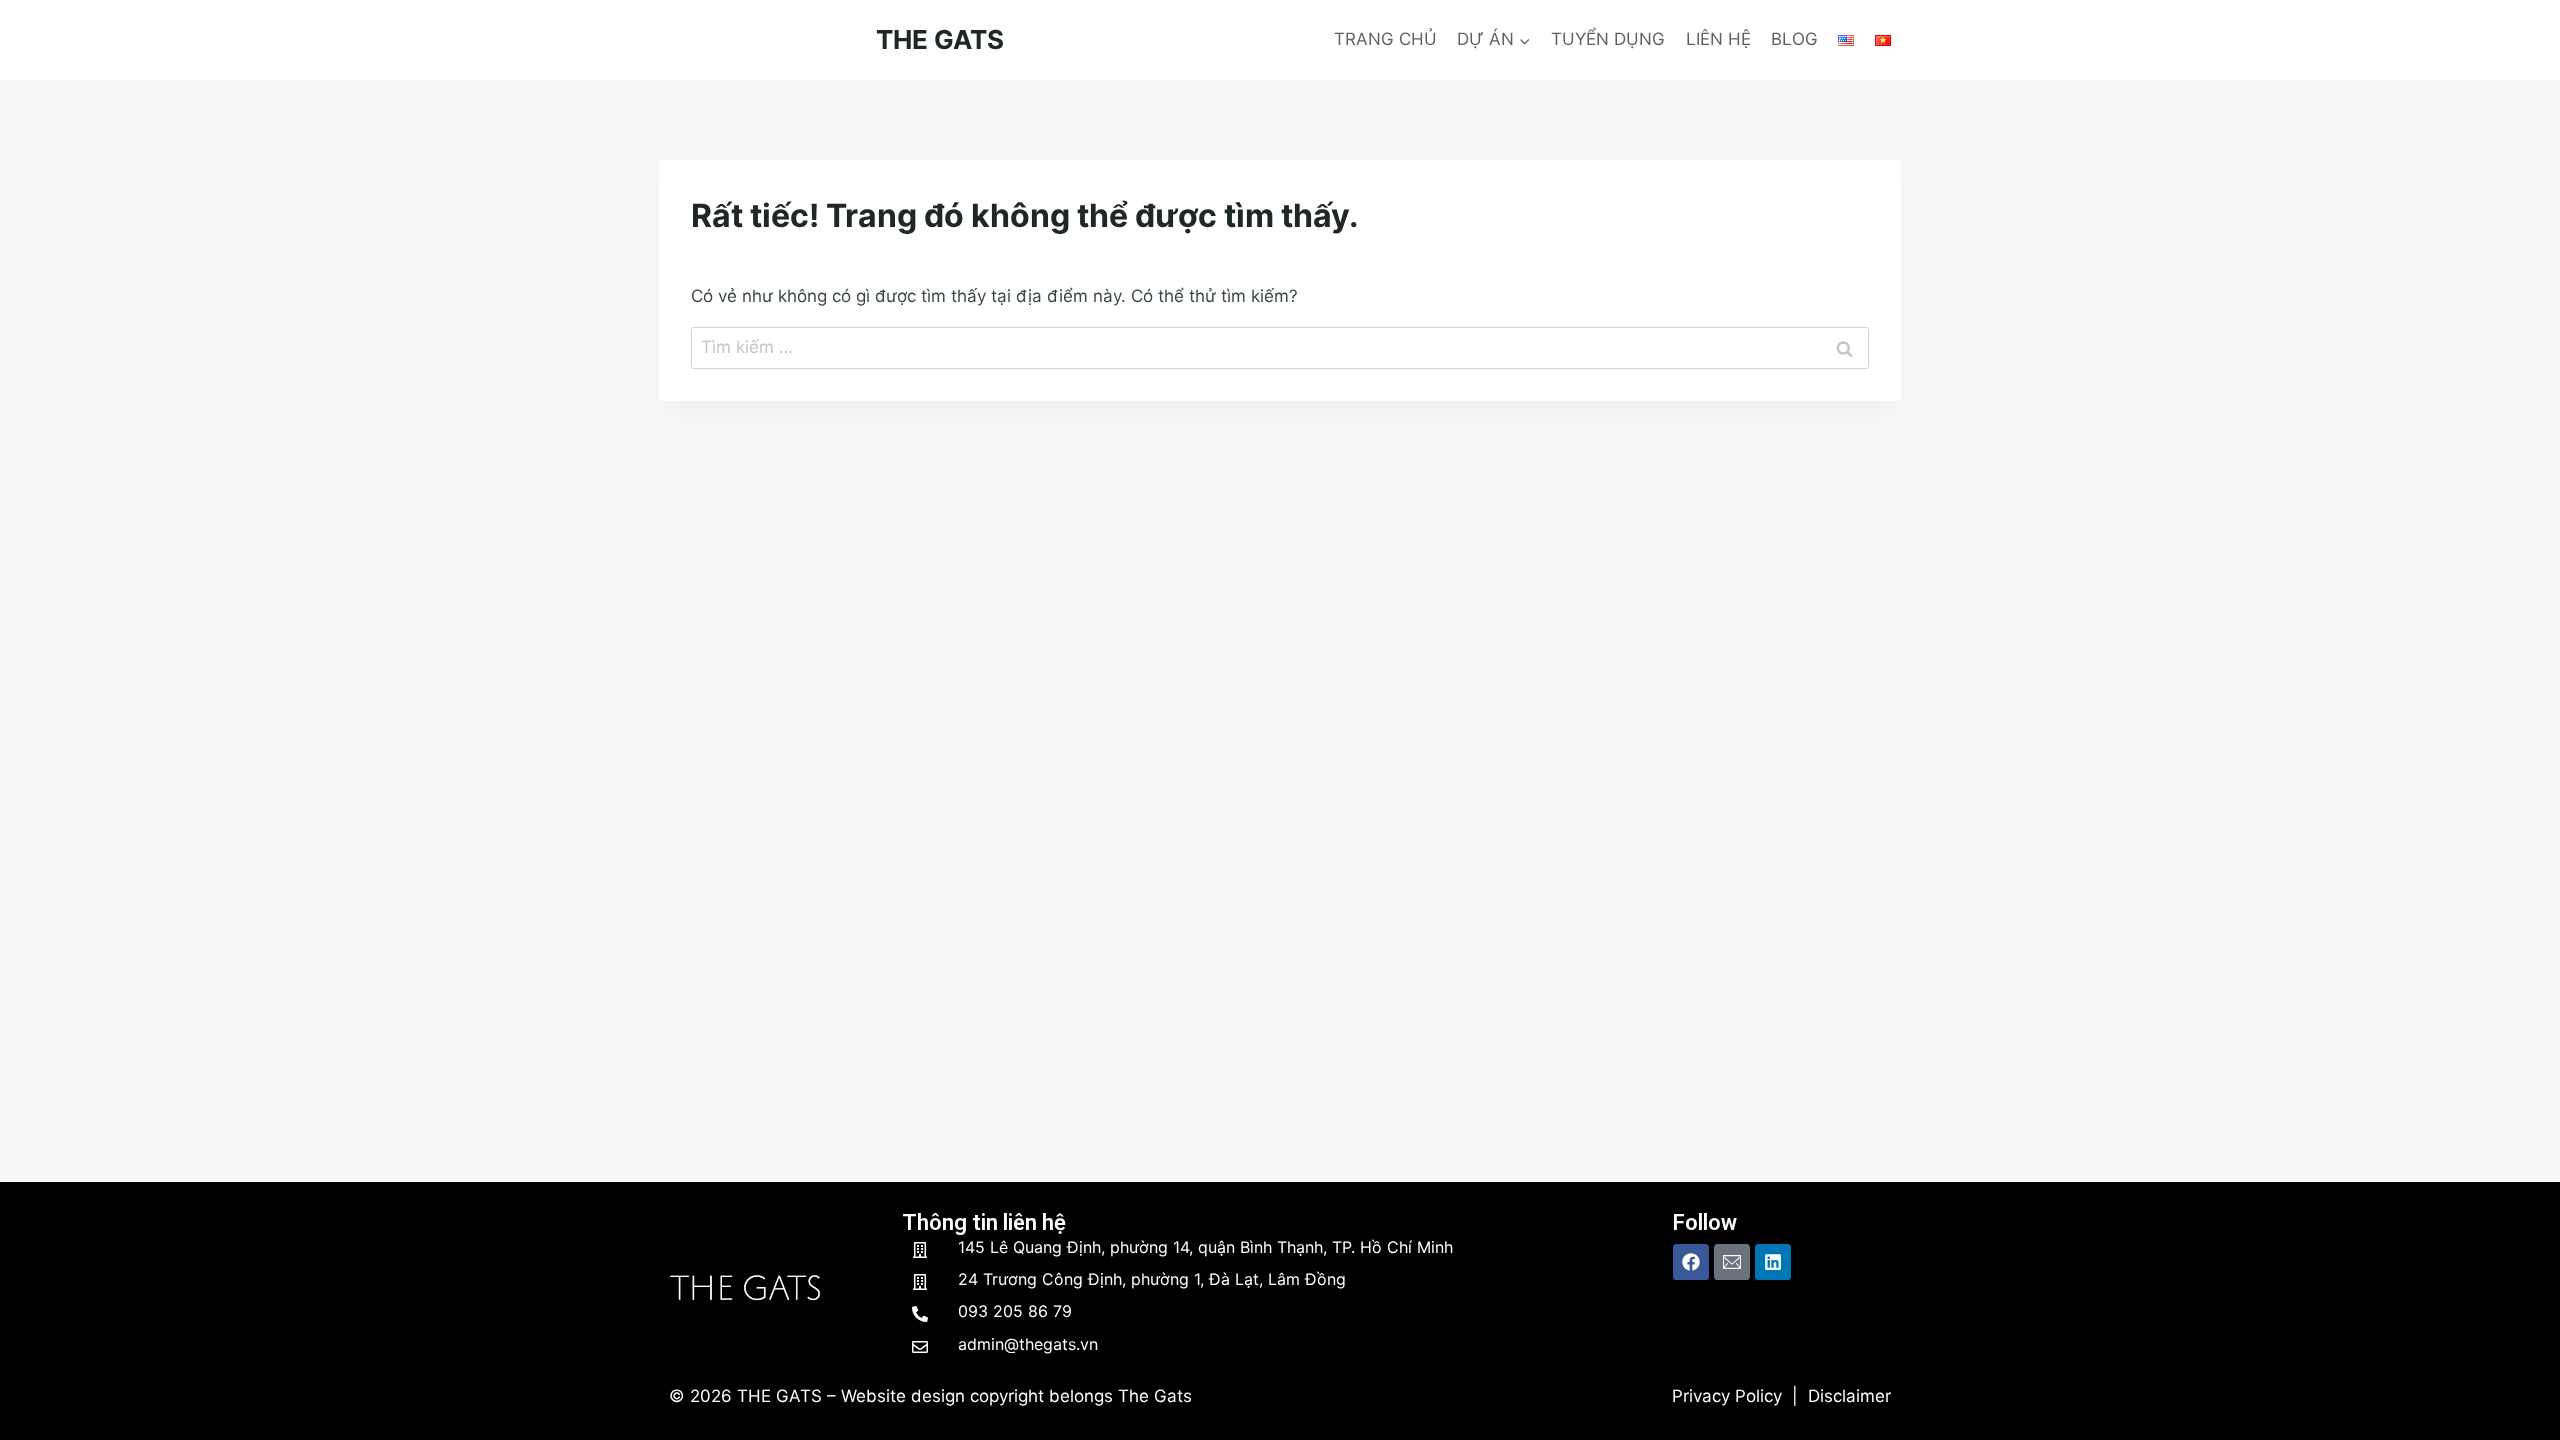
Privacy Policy (1727, 1396)
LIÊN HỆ (1718, 39)
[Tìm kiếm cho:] (1280, 347)
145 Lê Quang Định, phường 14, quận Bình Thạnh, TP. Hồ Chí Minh (1205, 1247)
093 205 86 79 (1015, 1311)
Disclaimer (1849, 1396)
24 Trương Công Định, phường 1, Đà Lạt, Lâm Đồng (1152, 1279)
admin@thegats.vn (1028, 1344)
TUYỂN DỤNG (1608, 39)
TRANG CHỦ (1385, 39)
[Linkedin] (1773, 1262)
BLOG (1794, 39)
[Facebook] (1691, 1262)
